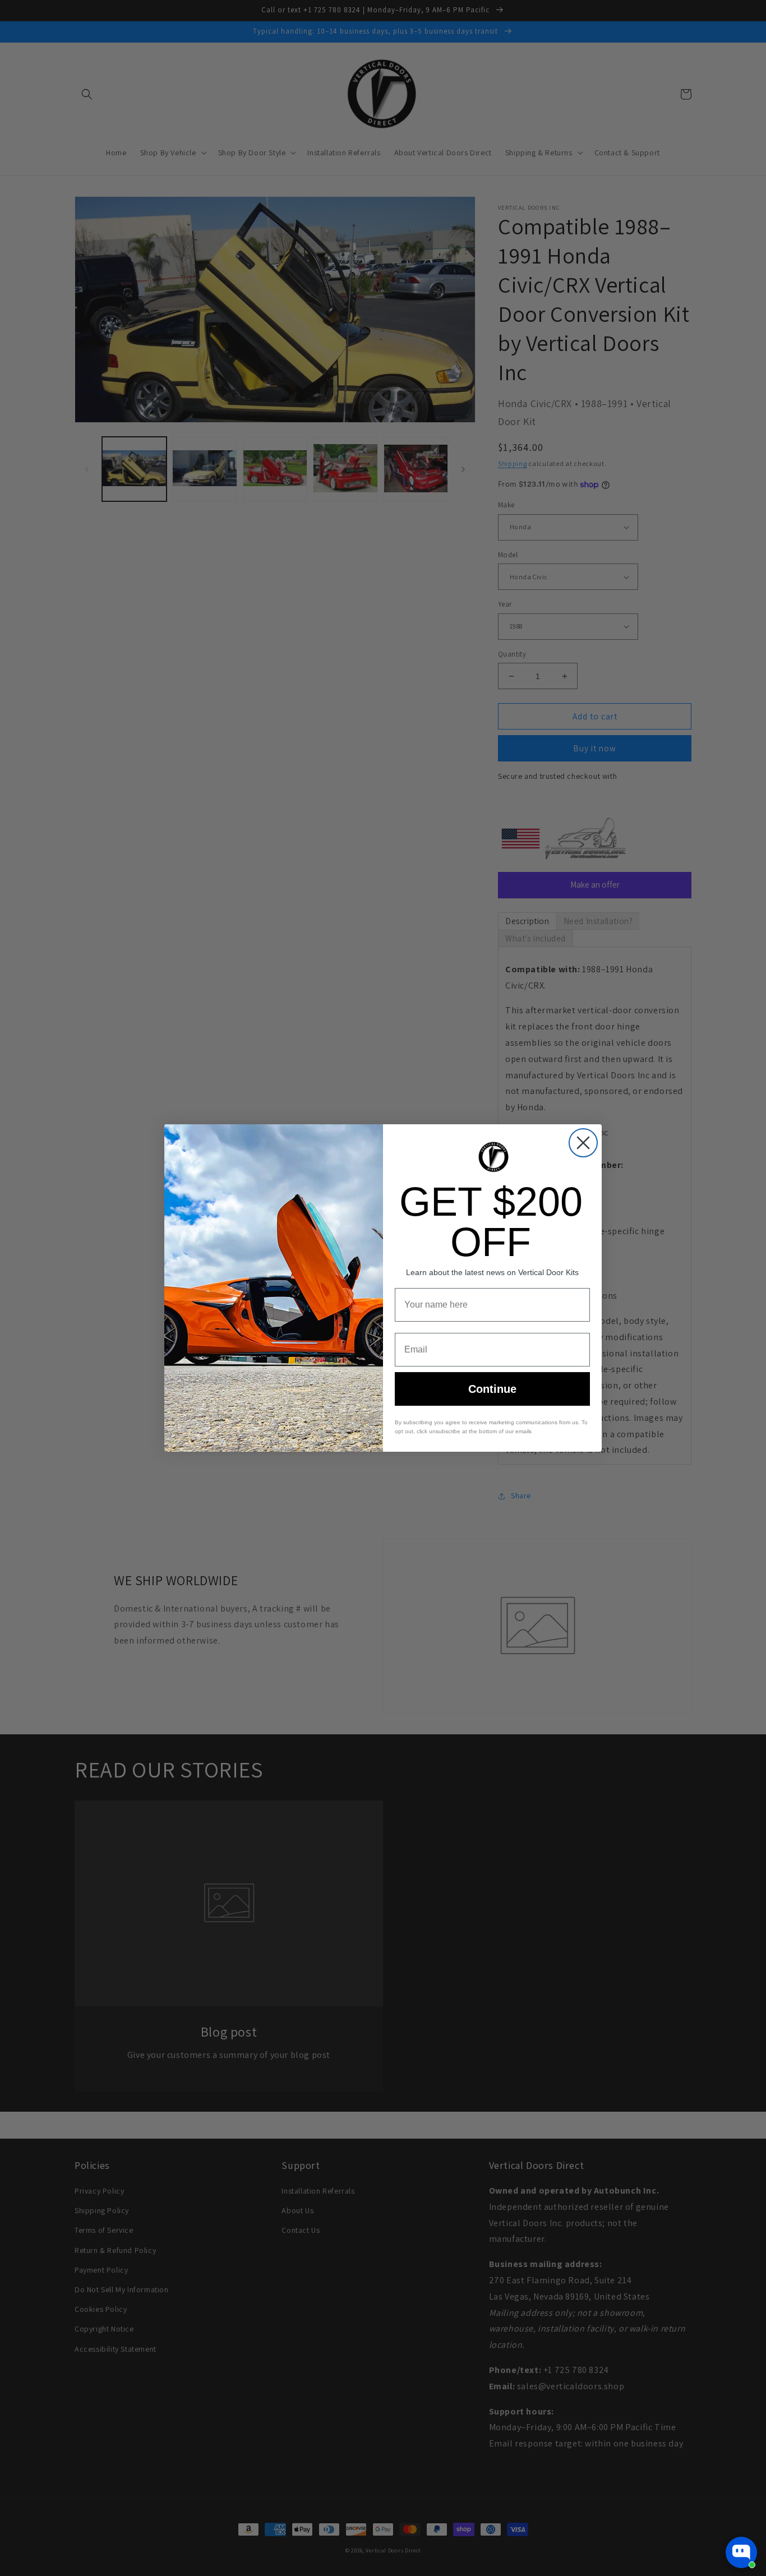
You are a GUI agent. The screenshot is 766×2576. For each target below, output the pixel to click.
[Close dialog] (583, 1143)
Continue (492, 1389)
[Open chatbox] (741, 2552)
